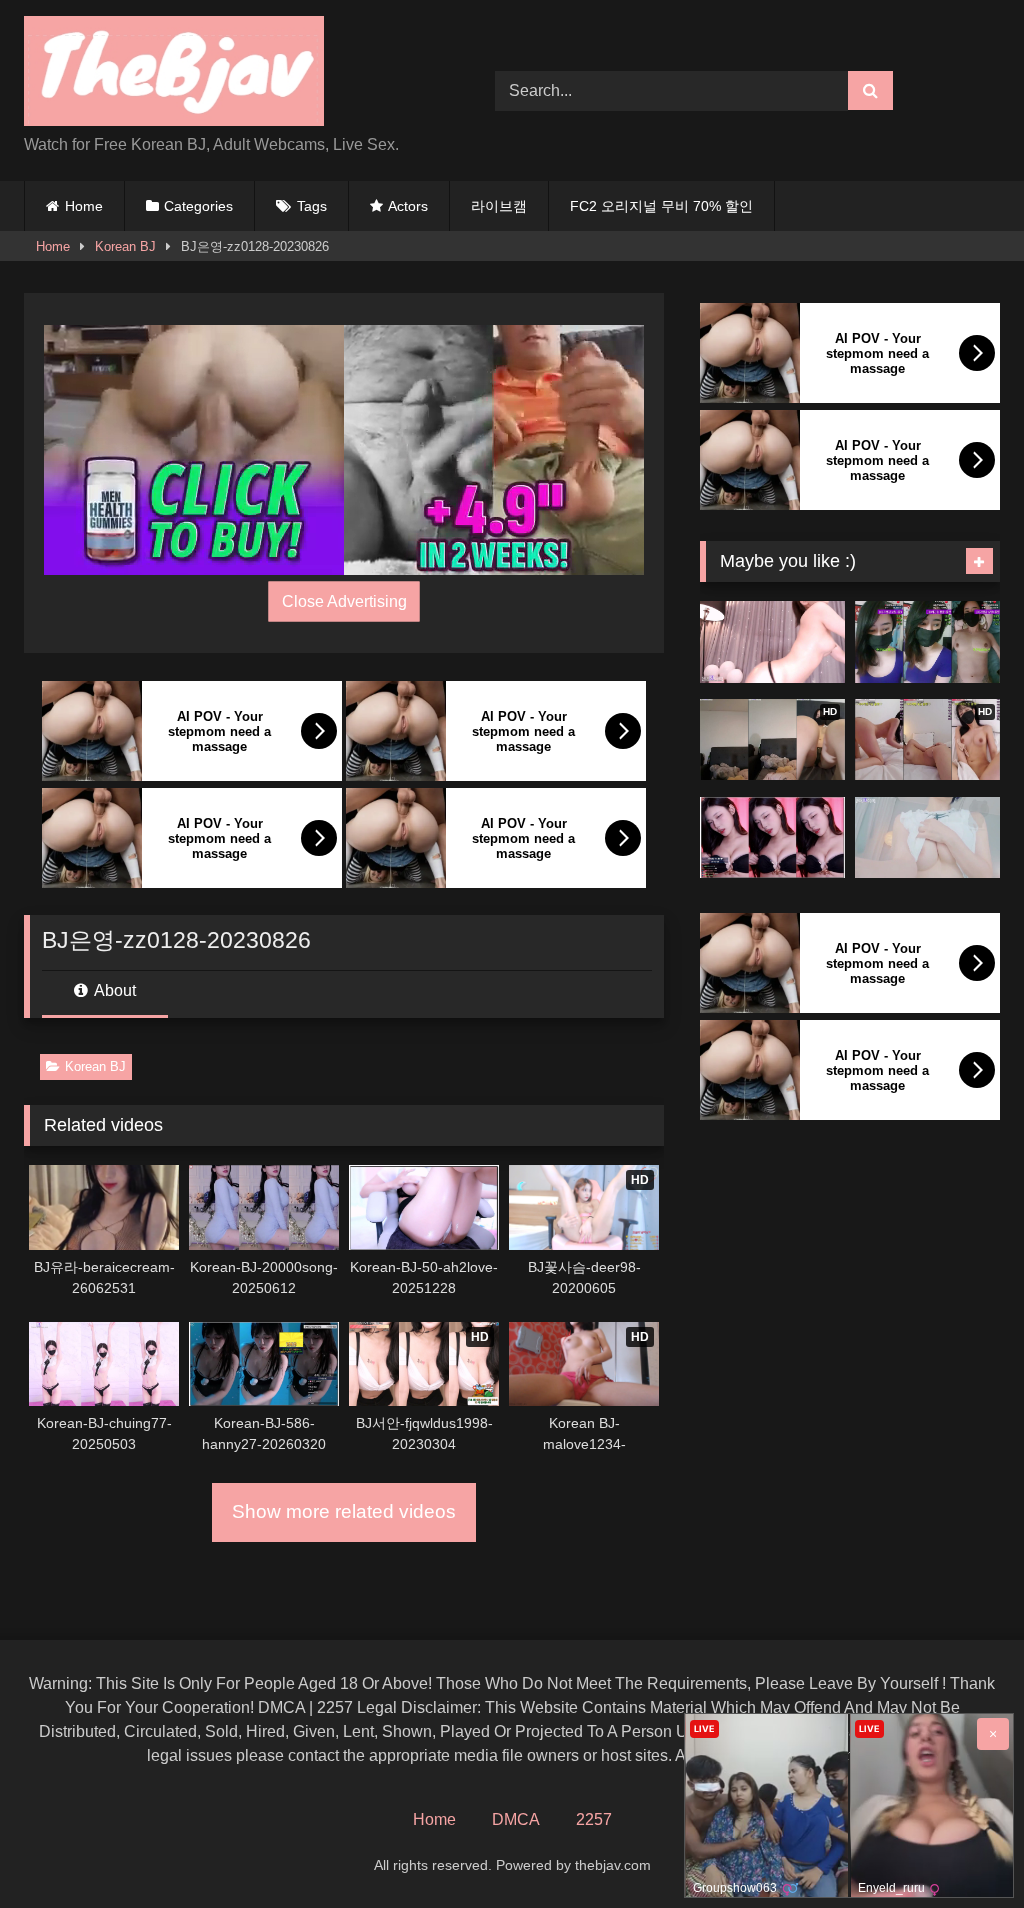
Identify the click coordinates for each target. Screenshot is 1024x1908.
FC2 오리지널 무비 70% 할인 (661, 206)
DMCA (516, 1819)
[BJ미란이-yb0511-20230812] (927, 642)
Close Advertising (344, 601)
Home (84, 206)
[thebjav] (228, 74)
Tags (312, 206)
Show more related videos (344, 1511)
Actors (408, 206)
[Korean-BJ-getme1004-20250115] (772, 642)
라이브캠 (499, 206)
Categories (198, 206)
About (113, 990)
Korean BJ (125, 246)
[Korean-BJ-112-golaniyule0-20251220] (772, 838)
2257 (594, 1819)
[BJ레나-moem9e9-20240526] (927, 838)
